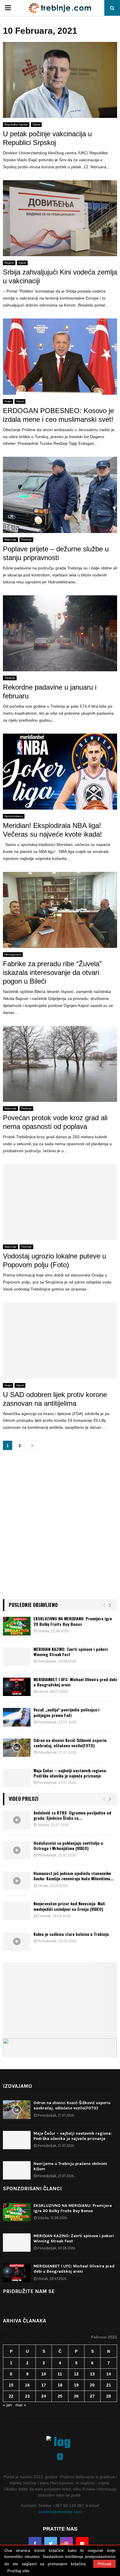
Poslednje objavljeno (33, 1605)
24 (44, 2396)
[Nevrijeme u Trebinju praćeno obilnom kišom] (17, 2170)
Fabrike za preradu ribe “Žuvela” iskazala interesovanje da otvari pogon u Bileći (52, 972)
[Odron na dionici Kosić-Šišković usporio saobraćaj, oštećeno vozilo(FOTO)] (17, 1748)
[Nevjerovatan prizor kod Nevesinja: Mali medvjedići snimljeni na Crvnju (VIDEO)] (17, 1911)
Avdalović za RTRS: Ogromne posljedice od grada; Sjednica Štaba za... (72, 1815)
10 (44, 2374)
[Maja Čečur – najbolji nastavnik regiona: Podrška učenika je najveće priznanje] (17, 1778)
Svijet (8, 401)
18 (60, 2385)
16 (27, 2385)
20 (92, 2385)
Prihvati (104, 2564)
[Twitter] (51, 2543)
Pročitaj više (18, 2571)
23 (27, 2396)
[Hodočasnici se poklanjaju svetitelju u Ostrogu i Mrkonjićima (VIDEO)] (17, 1850)
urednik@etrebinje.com (60, 2512)
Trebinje (26, 540)
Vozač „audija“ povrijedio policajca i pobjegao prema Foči (66, 1712)
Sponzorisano (14, 816)
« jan (7, 2405)
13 (92, 2374)
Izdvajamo (17, 2086)
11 (60, 2374)
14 (109, 2374)
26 (76, 2396)
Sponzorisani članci (32, 2189)
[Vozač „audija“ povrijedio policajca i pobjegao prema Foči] (17, 1717)
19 (76, 2385)
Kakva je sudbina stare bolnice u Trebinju (71, 1934)
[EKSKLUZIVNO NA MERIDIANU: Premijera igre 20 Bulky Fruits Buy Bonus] (17, 1626)
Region (9, 263)
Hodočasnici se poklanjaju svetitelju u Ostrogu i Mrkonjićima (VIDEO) (68, 1845)
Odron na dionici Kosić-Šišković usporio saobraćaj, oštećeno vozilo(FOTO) (70, 1743)
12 (76, 2374)
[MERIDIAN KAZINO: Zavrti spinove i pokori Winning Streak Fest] (17, 1657)
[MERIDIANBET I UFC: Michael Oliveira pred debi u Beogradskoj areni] (17, 1687)
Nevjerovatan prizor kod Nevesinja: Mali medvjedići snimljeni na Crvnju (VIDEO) (69, 1906)
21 (109, 2385)
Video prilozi (24, 1799)
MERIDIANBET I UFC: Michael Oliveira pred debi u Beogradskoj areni (75, 1682)
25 (60, 2396)
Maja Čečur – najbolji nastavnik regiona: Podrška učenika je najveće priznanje (70, 1773)
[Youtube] (82, 2543)
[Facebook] (35, 2543)
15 (11, 2385)
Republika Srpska (16, 124)
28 (109, 2396)
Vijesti (36, 124)
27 (92, 2396)
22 (11, 2396)
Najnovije (10, 540)
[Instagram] (66, 2543)
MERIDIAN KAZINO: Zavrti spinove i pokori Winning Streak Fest (71, 1652)
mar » (21, 2405)
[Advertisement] (60, 1527)
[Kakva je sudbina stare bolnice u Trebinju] (17, 1942)
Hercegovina (13, 954)
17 (44, 2385)
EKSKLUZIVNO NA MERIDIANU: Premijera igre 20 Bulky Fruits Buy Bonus (73, 1621)
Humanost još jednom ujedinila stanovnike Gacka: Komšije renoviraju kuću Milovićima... (74, 1876)
